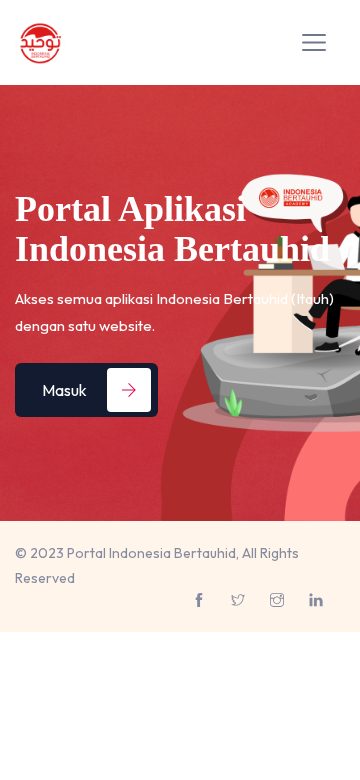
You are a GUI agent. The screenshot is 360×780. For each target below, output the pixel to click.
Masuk (64, 390)
